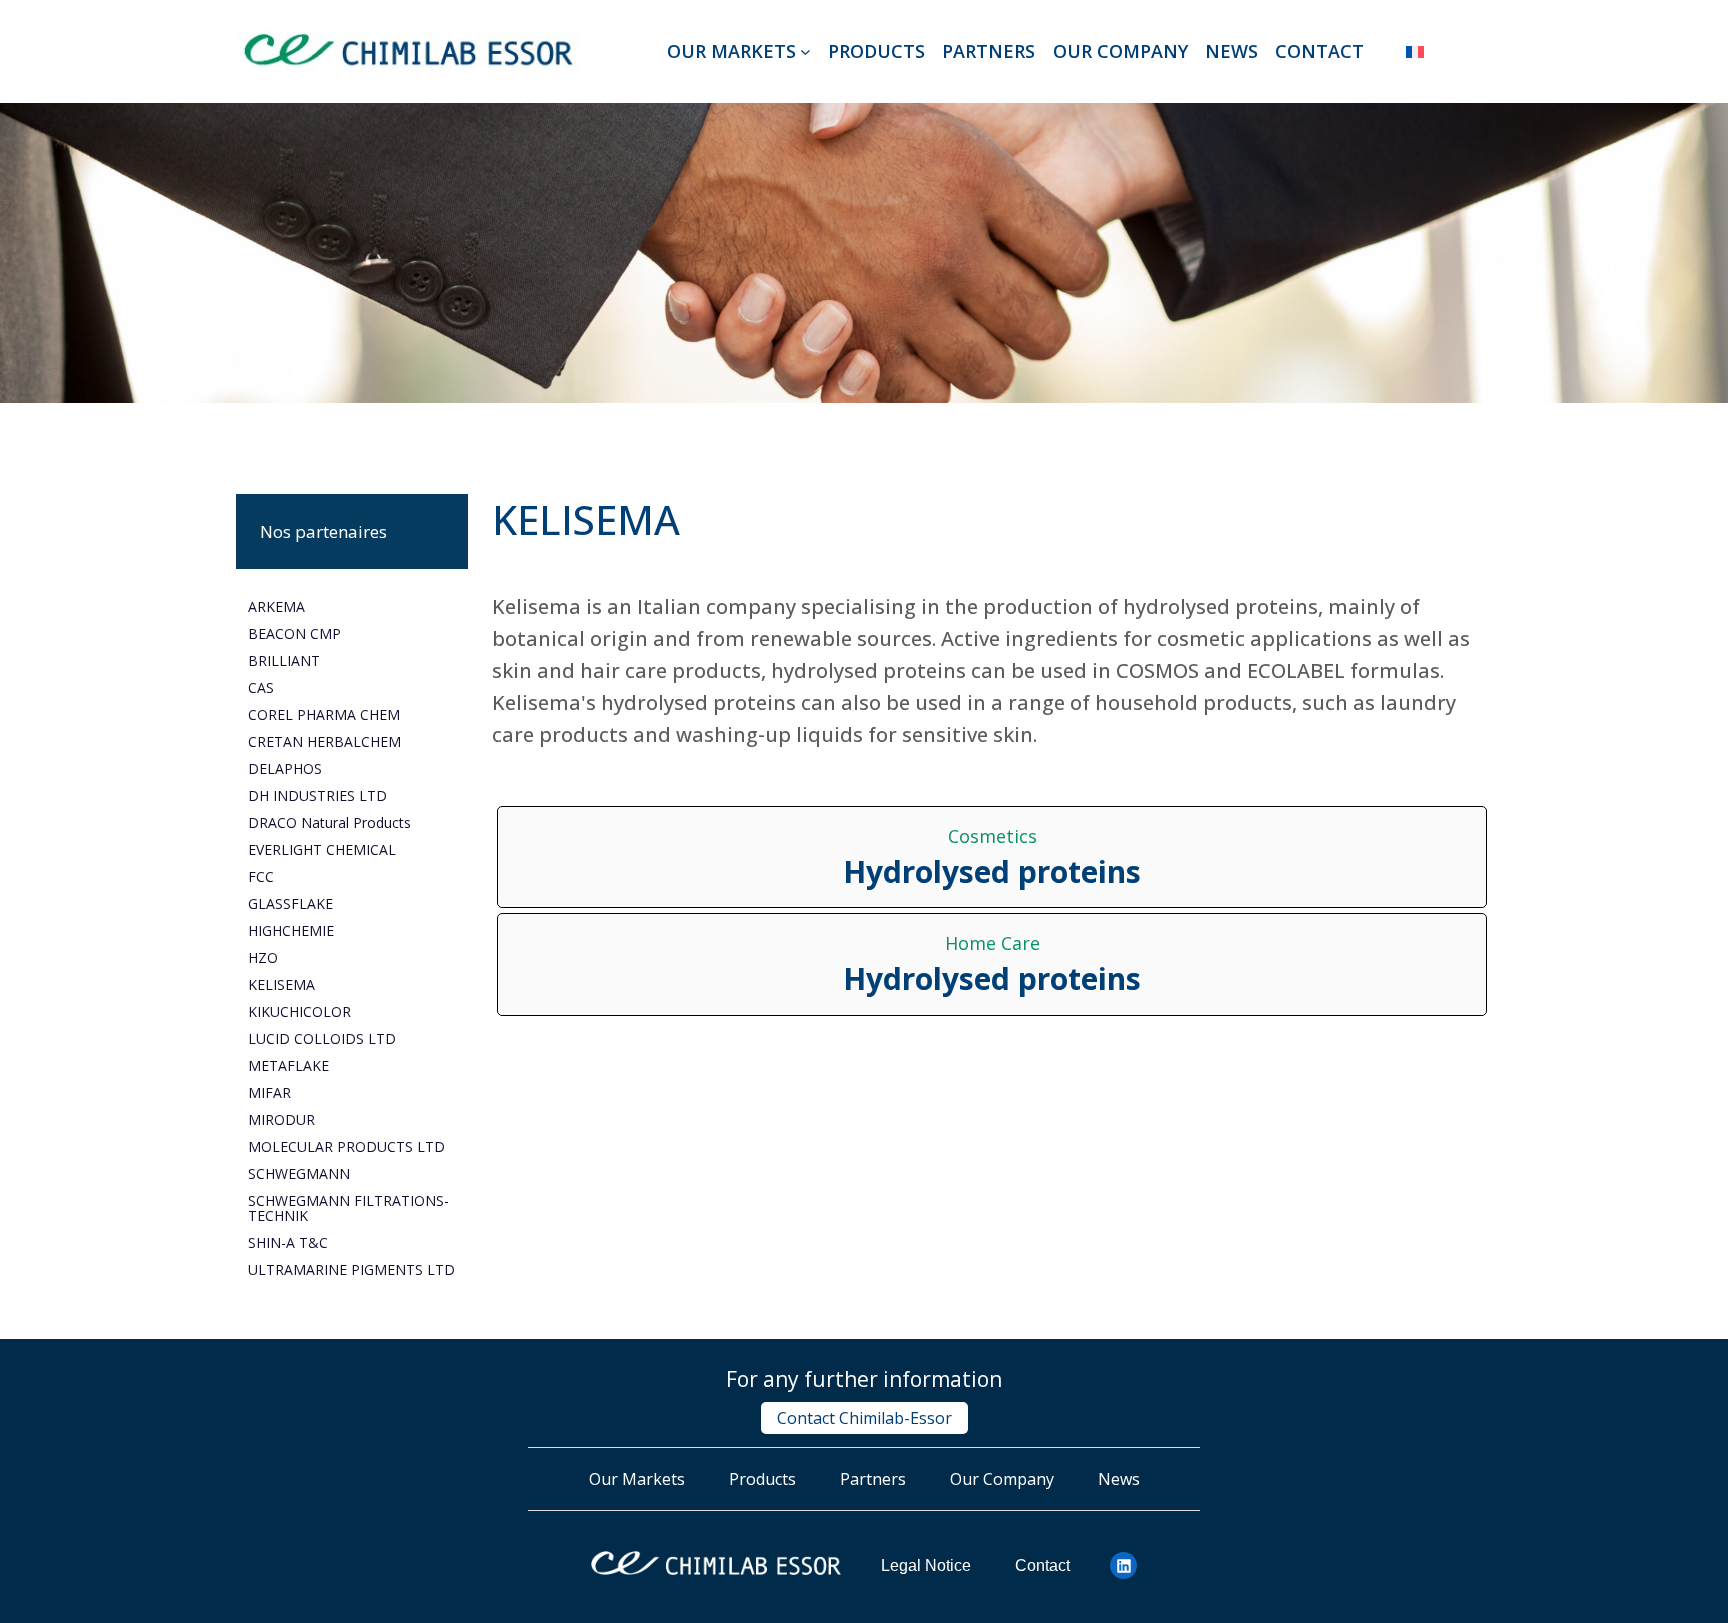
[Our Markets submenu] (805, 51)
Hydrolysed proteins (992, 872)
